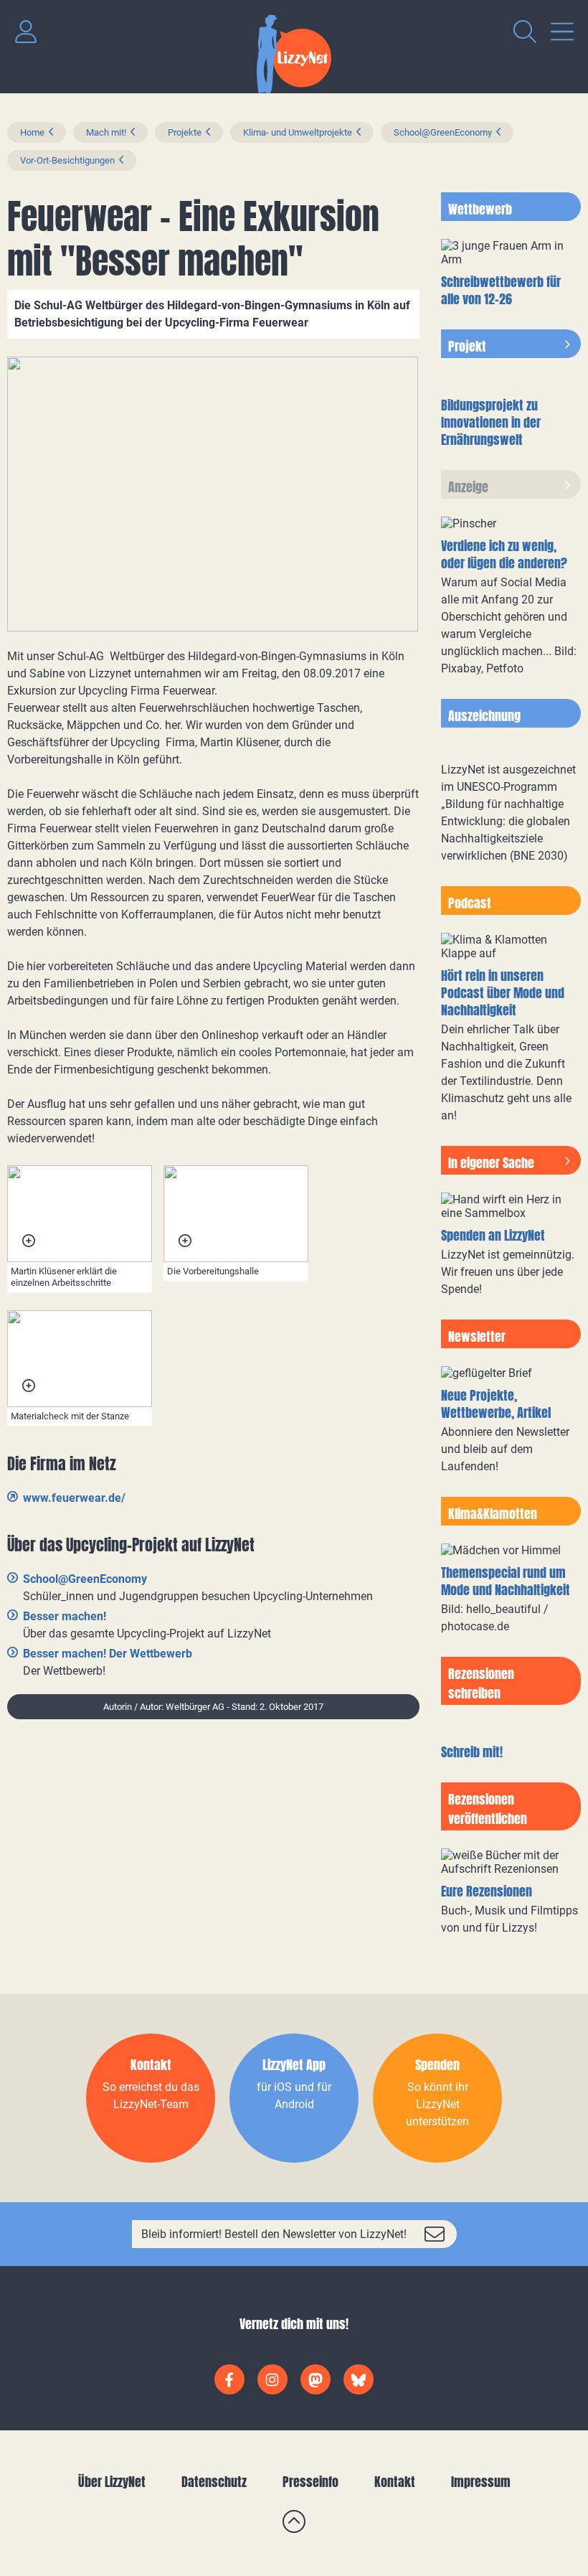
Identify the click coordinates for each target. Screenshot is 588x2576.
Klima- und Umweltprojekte (298, 132)
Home (32, 132)
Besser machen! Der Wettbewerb (108, 1654)
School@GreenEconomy (443, 132)
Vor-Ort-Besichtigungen (67, 160)
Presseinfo (310, 2482)
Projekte (185, 132)
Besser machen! (65, 1616)
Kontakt (395, 2482)
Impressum (481, 2482)
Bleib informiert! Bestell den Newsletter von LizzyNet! (274, 2234)
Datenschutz (214, 2482)
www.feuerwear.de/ (74, 1498)
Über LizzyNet (112, 2482)
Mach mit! (106, 132)
